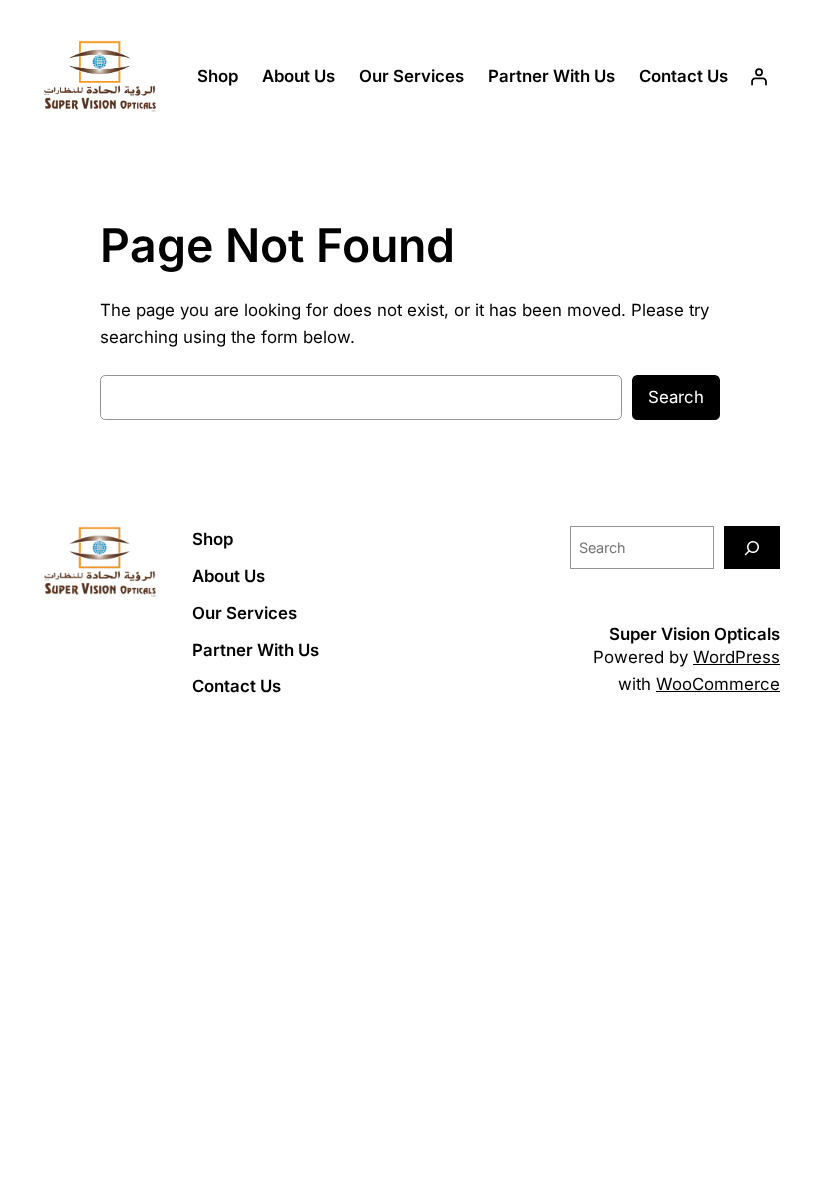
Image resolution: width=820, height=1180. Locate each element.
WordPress (736, 657)
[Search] (752, 547)
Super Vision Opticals (694, 634)
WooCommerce (718, 684)
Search (676, 397)
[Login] (759, 77)
